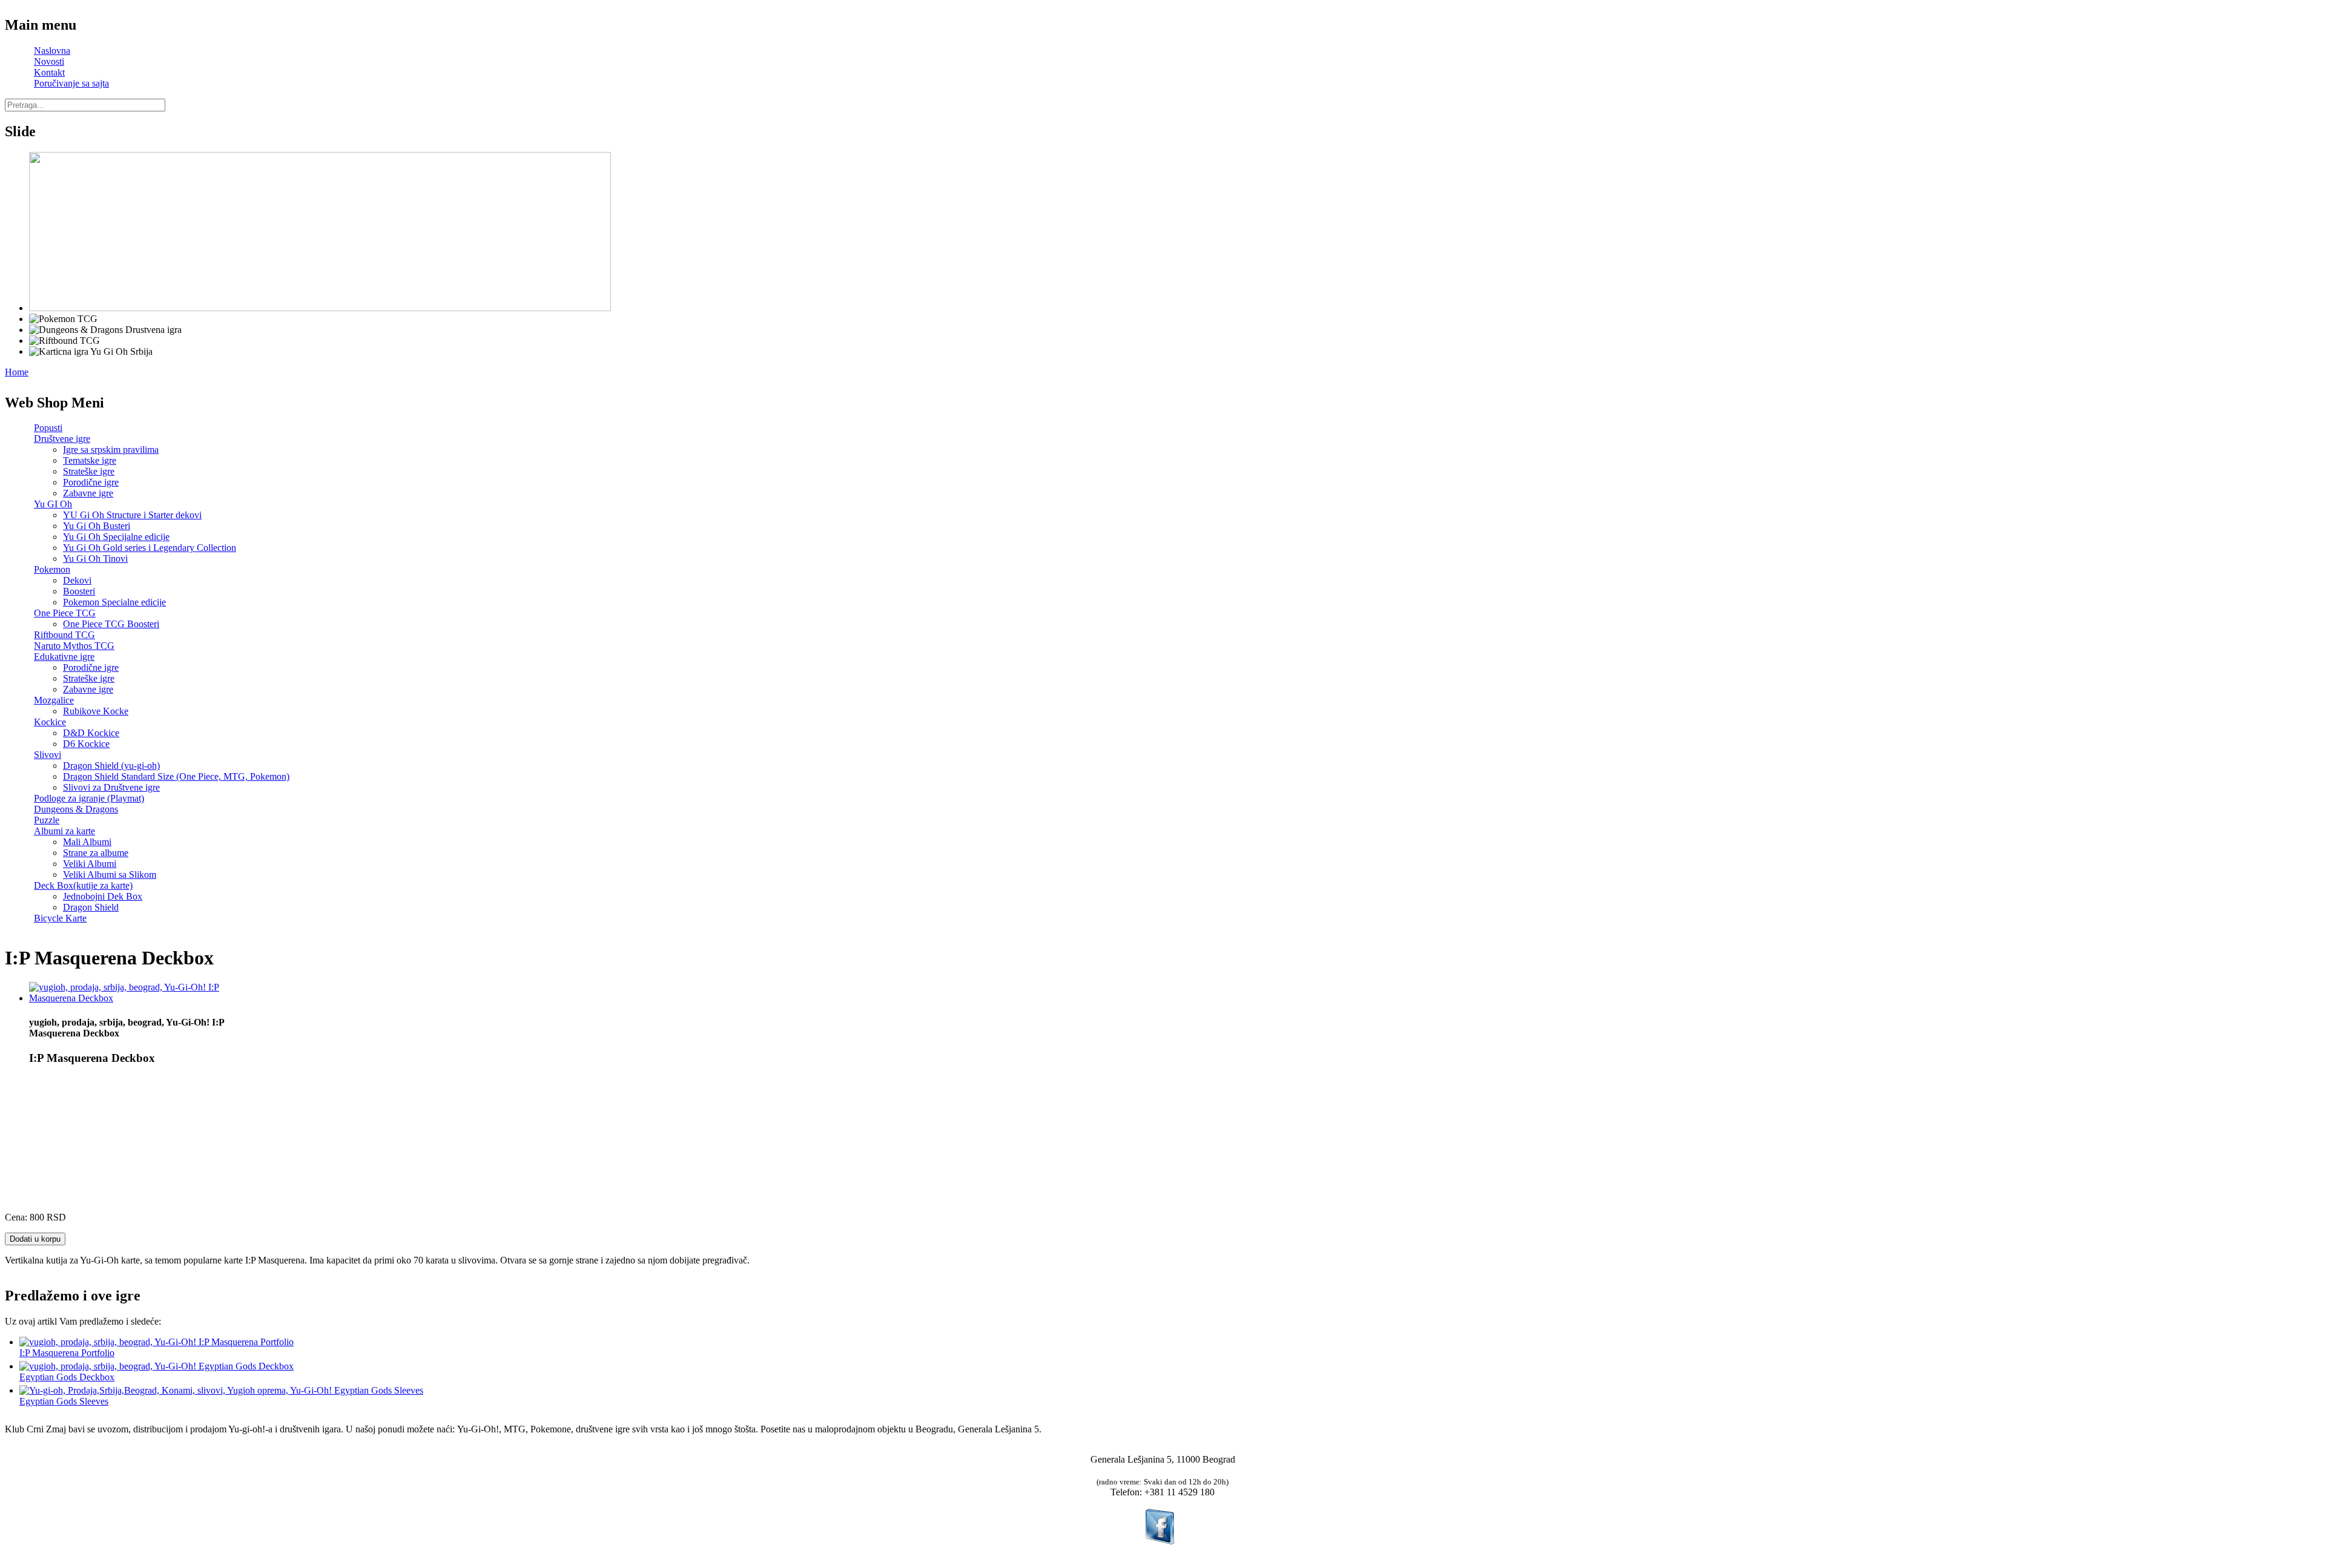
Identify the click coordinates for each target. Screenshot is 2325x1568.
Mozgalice (54, 700)
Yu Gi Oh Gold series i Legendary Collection (150, 548)
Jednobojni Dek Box (103, 896)
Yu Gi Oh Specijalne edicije (116, 537)
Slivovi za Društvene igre (111, 787)
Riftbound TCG (64, 635)
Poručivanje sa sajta (71, 83)
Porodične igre (91, 482)
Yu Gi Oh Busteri (97, 526)
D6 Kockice (86, 744)
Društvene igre (62, 439)
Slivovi (48, 755)
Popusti (48, 428)
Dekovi (77, 580)
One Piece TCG (65, 613)
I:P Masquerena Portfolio (67, 1353)
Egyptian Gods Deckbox (67, 1377)
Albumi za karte (64, 831)
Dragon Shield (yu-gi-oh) (111, 766)
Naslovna (52, 51)
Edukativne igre (64, 657)
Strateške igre (89, 471)
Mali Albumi (87, 842)
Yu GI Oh (53, 504)
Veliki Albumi (90, 864)
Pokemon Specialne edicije (114, 602)
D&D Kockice (91, 733)
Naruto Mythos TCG (74, 646)
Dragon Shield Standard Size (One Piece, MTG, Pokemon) (176, 776)
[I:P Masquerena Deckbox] (135, 998)
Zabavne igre (88, 493)
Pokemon (52, 569)
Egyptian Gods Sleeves (64, 1401)
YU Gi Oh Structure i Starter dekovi (132, 515)
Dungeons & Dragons (76, 809)
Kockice (50, 722)
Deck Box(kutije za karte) (83, 885)
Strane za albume (96, 853)
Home (17, 372)
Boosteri (79, 591)
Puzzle (47, 820)
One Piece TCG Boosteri (111, 624)
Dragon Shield (91, 907)
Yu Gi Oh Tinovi (95, 558)
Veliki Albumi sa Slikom (110, 875)
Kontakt (49, 72)
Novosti (49, 61)
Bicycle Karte (60, 918)
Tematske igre (90, 460)
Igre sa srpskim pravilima (111, 450)
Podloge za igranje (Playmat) (89, 798)
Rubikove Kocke (96, 711)
